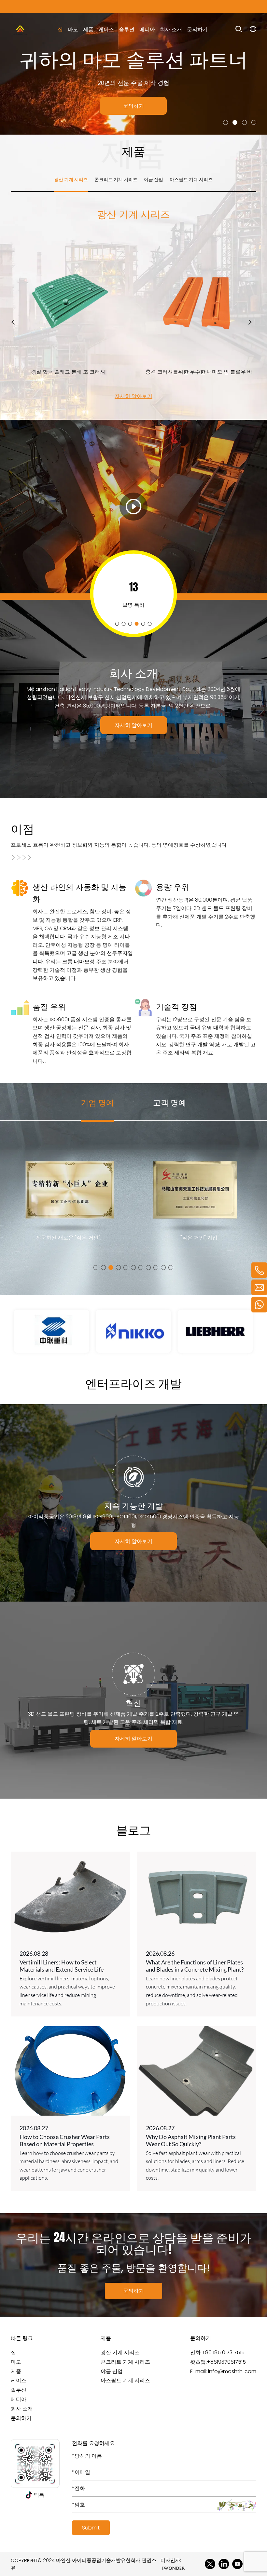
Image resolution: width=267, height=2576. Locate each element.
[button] (225, 122)
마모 (73, 29)
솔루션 (127, 29)
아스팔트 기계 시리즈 (125, 2380)
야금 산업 (112, 2371)
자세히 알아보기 (133, 396)
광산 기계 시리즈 (120, 2352)
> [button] (250, 322)
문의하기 (197, 29)
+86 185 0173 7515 (223, 2352)
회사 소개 (171, 29)
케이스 (106, 29)
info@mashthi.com (232, 2371)
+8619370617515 (226, 2362)
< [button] (13, 322)
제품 (88, 29)
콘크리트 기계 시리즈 (125, 2362)
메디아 (147, 29)
